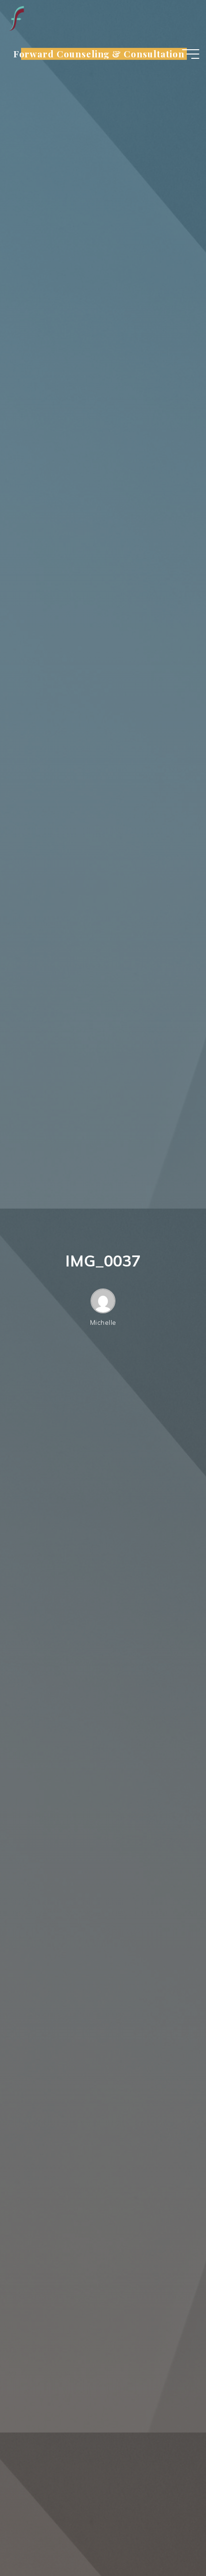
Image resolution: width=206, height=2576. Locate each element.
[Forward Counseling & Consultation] (16, 18)
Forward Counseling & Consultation (99, 54)
